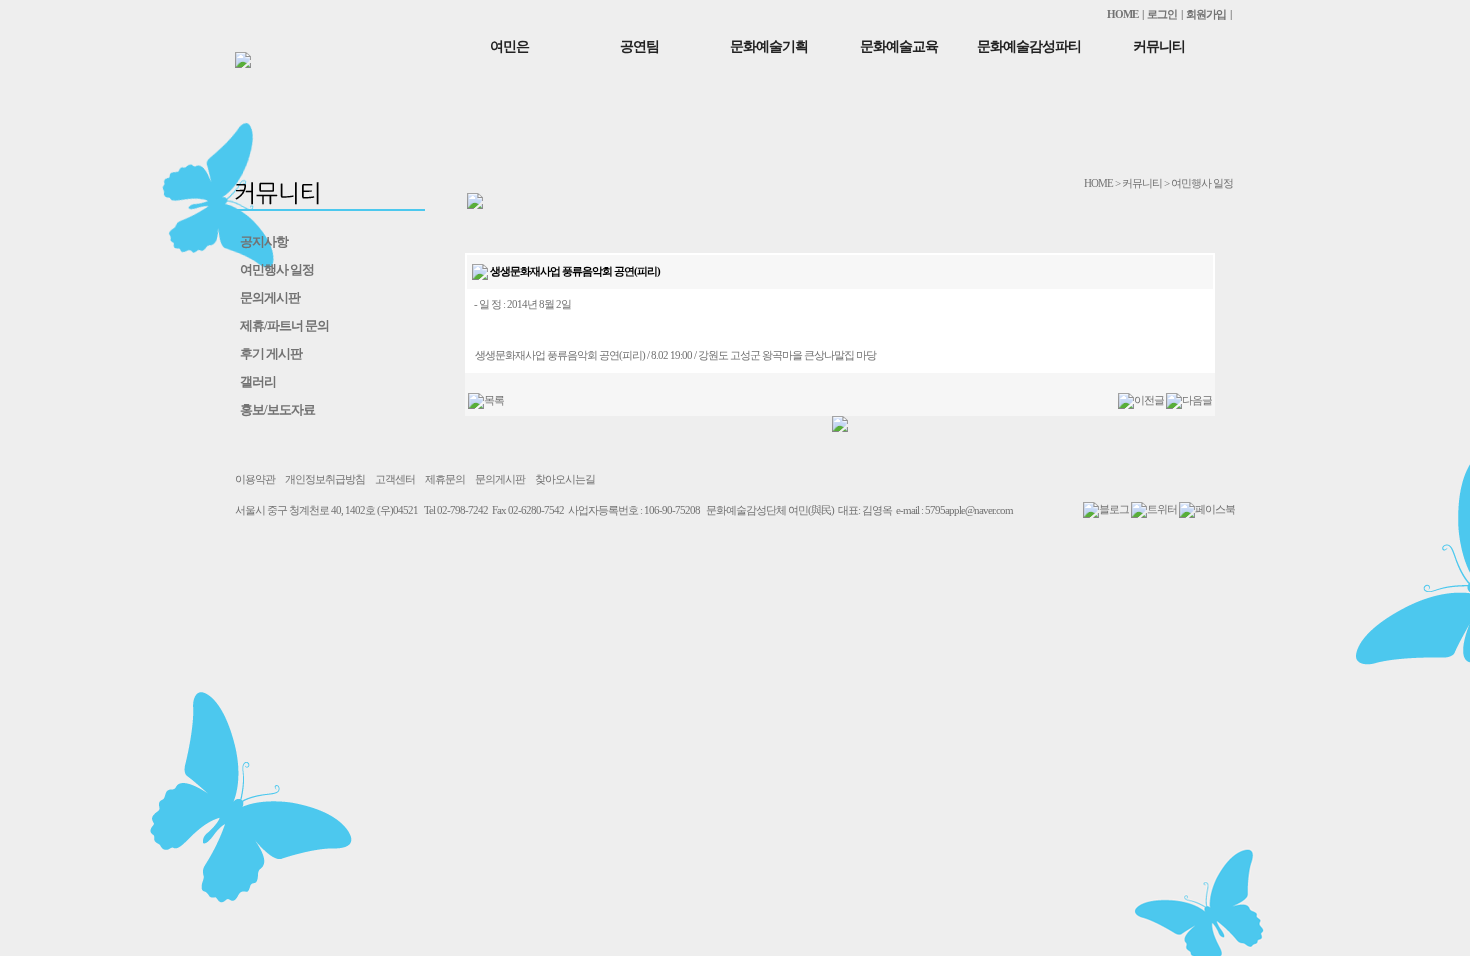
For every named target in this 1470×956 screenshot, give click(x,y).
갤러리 (258, 381)
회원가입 (1206, 14)
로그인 (1162, 14)
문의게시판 (270, 297)
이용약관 (255, 479)
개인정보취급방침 (325, 479)
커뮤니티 (1159, 46)
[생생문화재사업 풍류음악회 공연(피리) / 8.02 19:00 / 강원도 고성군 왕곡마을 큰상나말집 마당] (1141, 400)
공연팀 (639, 46)
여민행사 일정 (277, 269)
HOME (1122, 14)
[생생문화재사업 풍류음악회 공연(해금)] (1189, 400)
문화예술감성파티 (1029, 46)
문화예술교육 (899, 46)
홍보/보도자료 (277, 409)
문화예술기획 (769, 46)
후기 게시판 (271, 353)
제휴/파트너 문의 (284, 325)
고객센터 (395, 479)
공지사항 (264, 241)
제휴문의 (445, 479)
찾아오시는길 (565, 479)
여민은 (509, 46)
